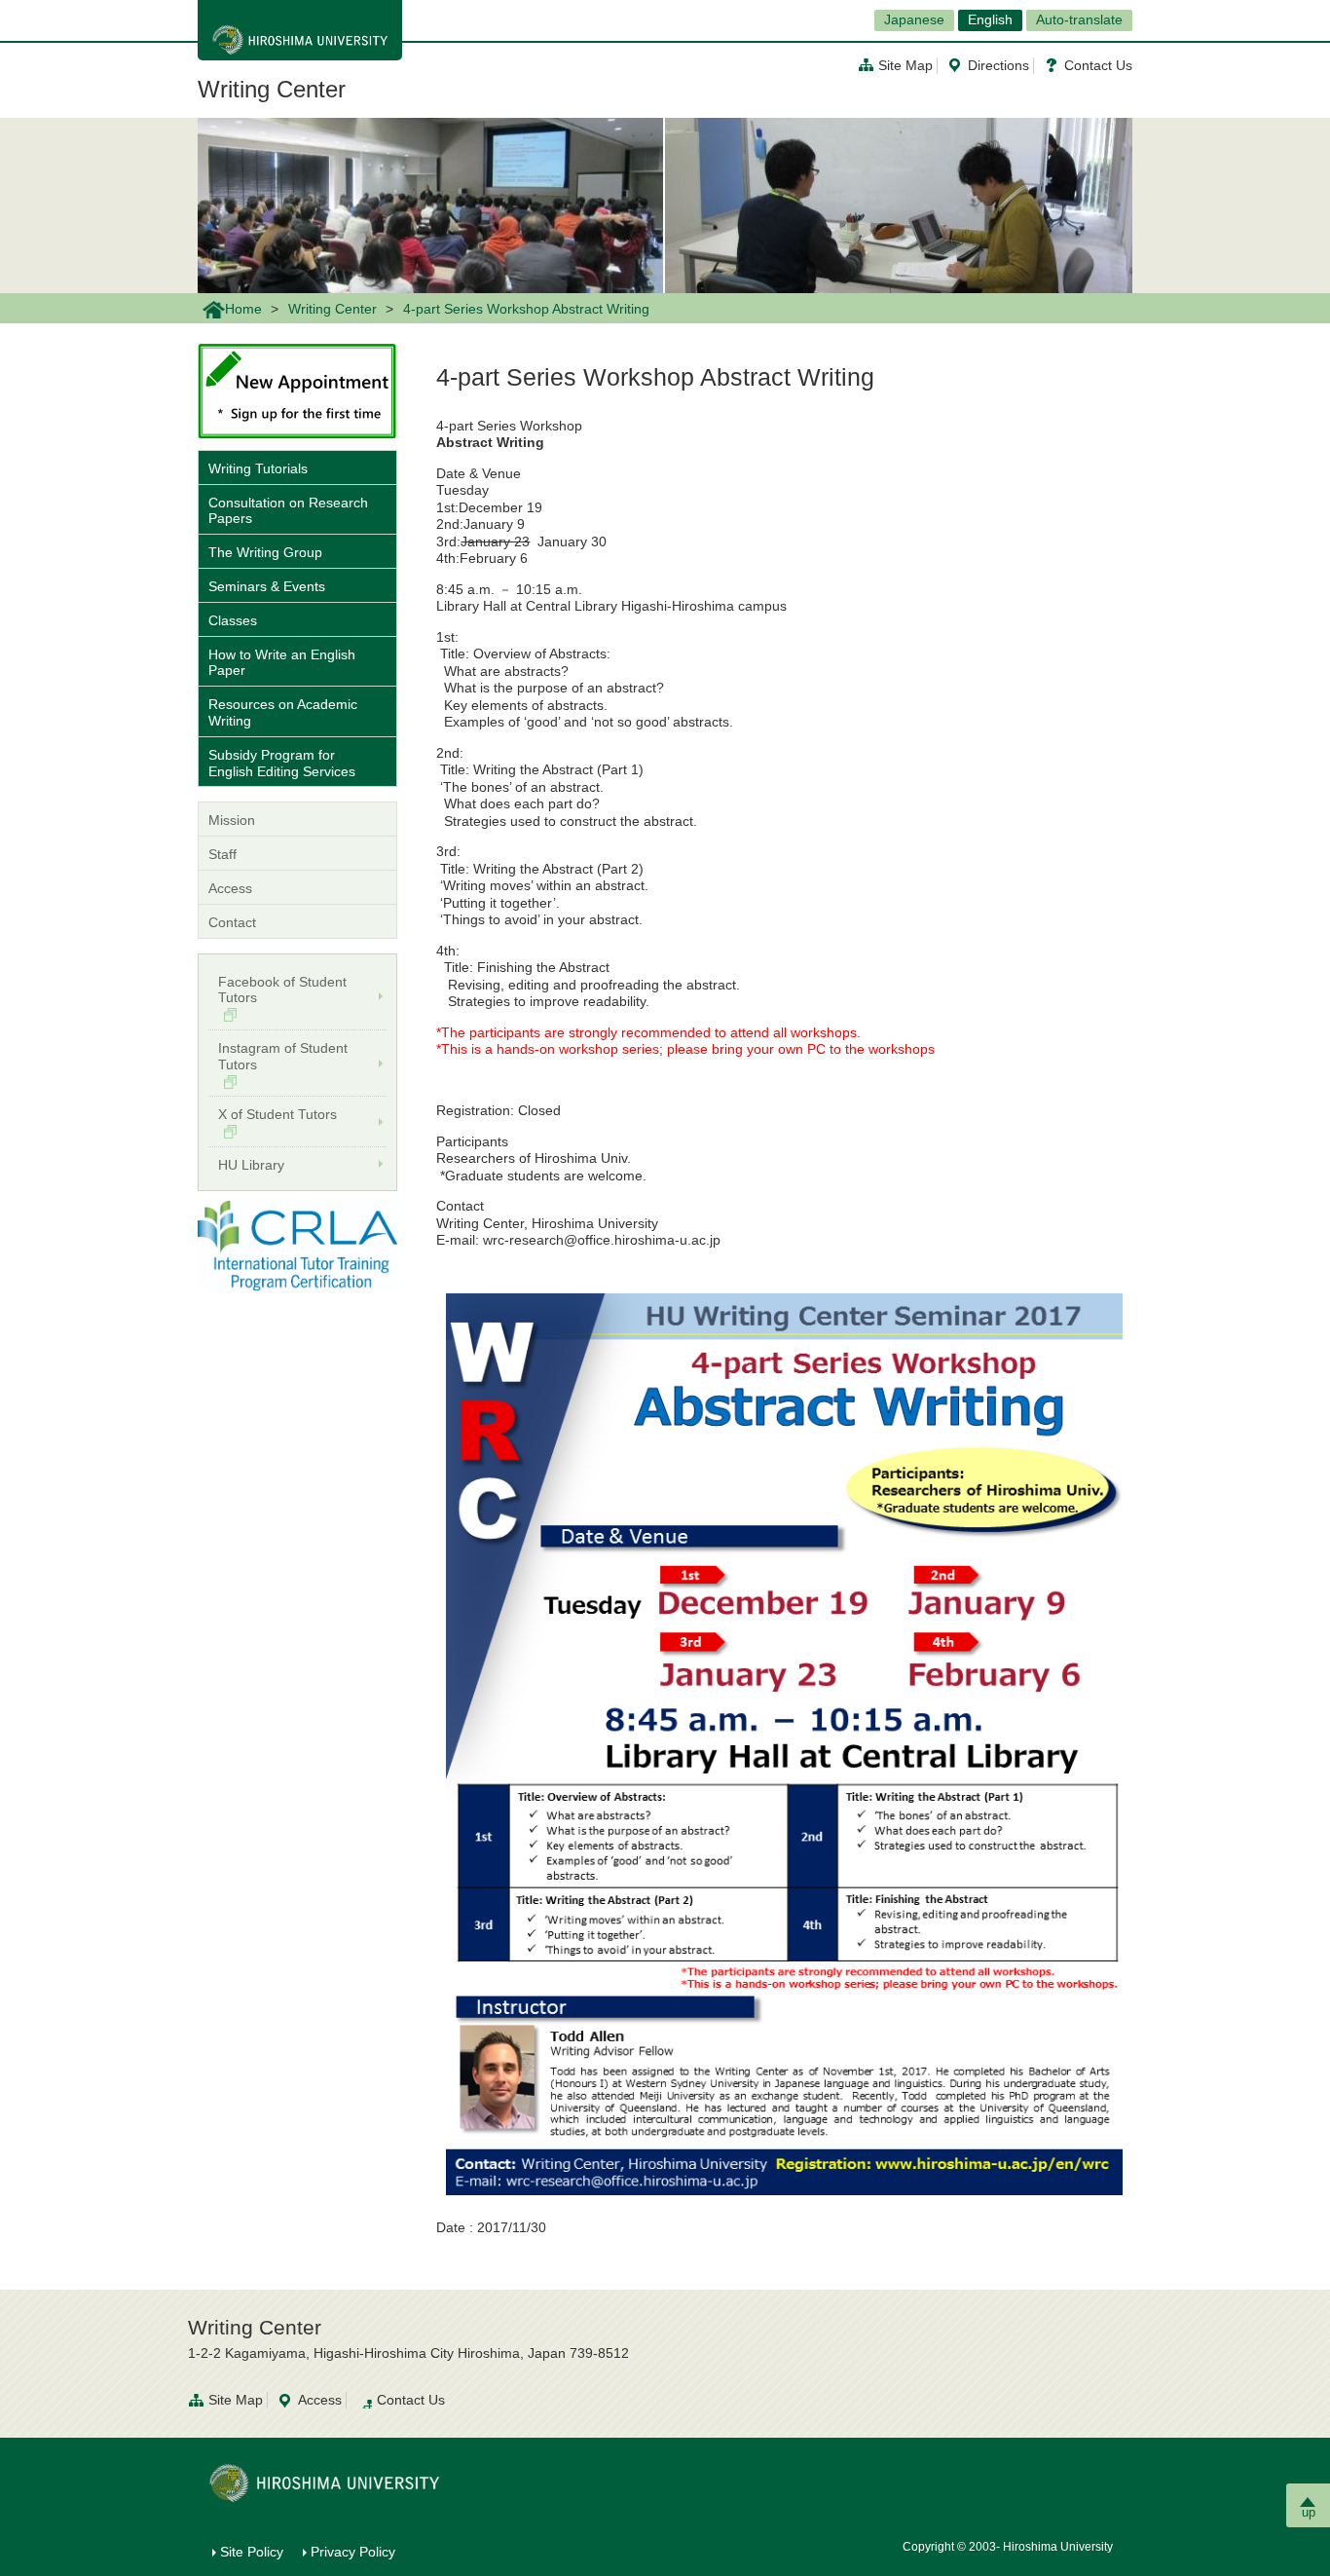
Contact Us (1098, 65)
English (990, 19)
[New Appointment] (297, 390)
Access (230, 888)
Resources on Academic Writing (283, 712)
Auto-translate (1079, 19)
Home (243, 309)
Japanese (914, 19)
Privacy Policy (353, 2552)
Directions (998, 65)
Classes (233, 620)
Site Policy (252, 2552)
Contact (232, 922)
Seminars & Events (267, 586)
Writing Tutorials (258, 468)
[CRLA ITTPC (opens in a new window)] (297, 1245)
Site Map (905, 65)
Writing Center (272, 89)
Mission (232, 820)
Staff (222, 854)
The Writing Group (265, 552)
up (1309, 2512)
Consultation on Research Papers (288, 511)
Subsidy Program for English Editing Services (282, 763)
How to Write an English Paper (282, 663)
